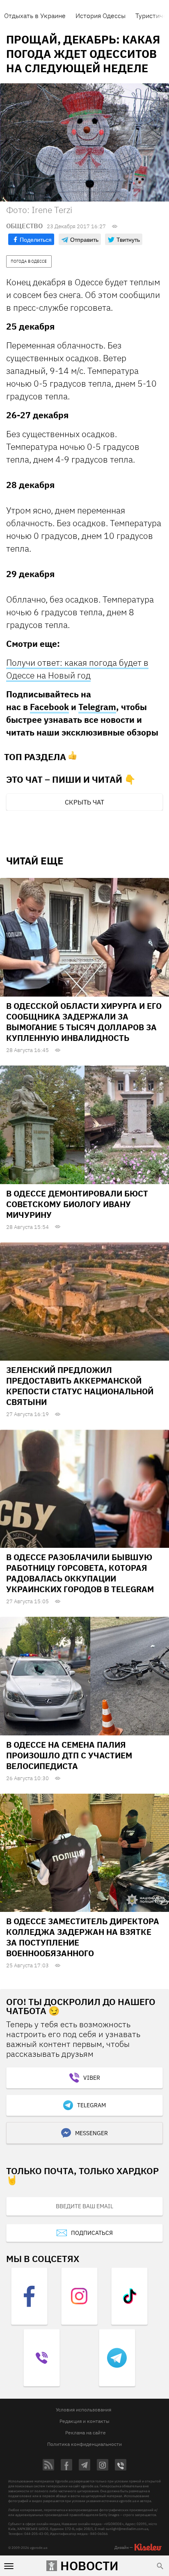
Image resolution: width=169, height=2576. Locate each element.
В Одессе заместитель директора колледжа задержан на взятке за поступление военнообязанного (83, 1937)
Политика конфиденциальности (84, 2444)
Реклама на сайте (86, 2433)
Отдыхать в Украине (35, 16)
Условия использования (83, 2410)
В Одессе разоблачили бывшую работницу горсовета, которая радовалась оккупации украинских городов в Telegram (80, 1573)
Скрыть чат (84, 802)
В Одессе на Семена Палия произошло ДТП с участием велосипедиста (69, 1755)
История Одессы (100, 16)
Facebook (49, 707)
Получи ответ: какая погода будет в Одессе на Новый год (77, 669)
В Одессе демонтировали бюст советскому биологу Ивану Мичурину (77, 1204)
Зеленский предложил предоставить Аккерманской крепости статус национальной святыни (80, 1386)
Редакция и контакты (84, 2421)
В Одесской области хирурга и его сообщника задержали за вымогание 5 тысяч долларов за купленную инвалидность (84, 1022)
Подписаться (92, 2233)
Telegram (97, 707)
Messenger (91, 2133)
